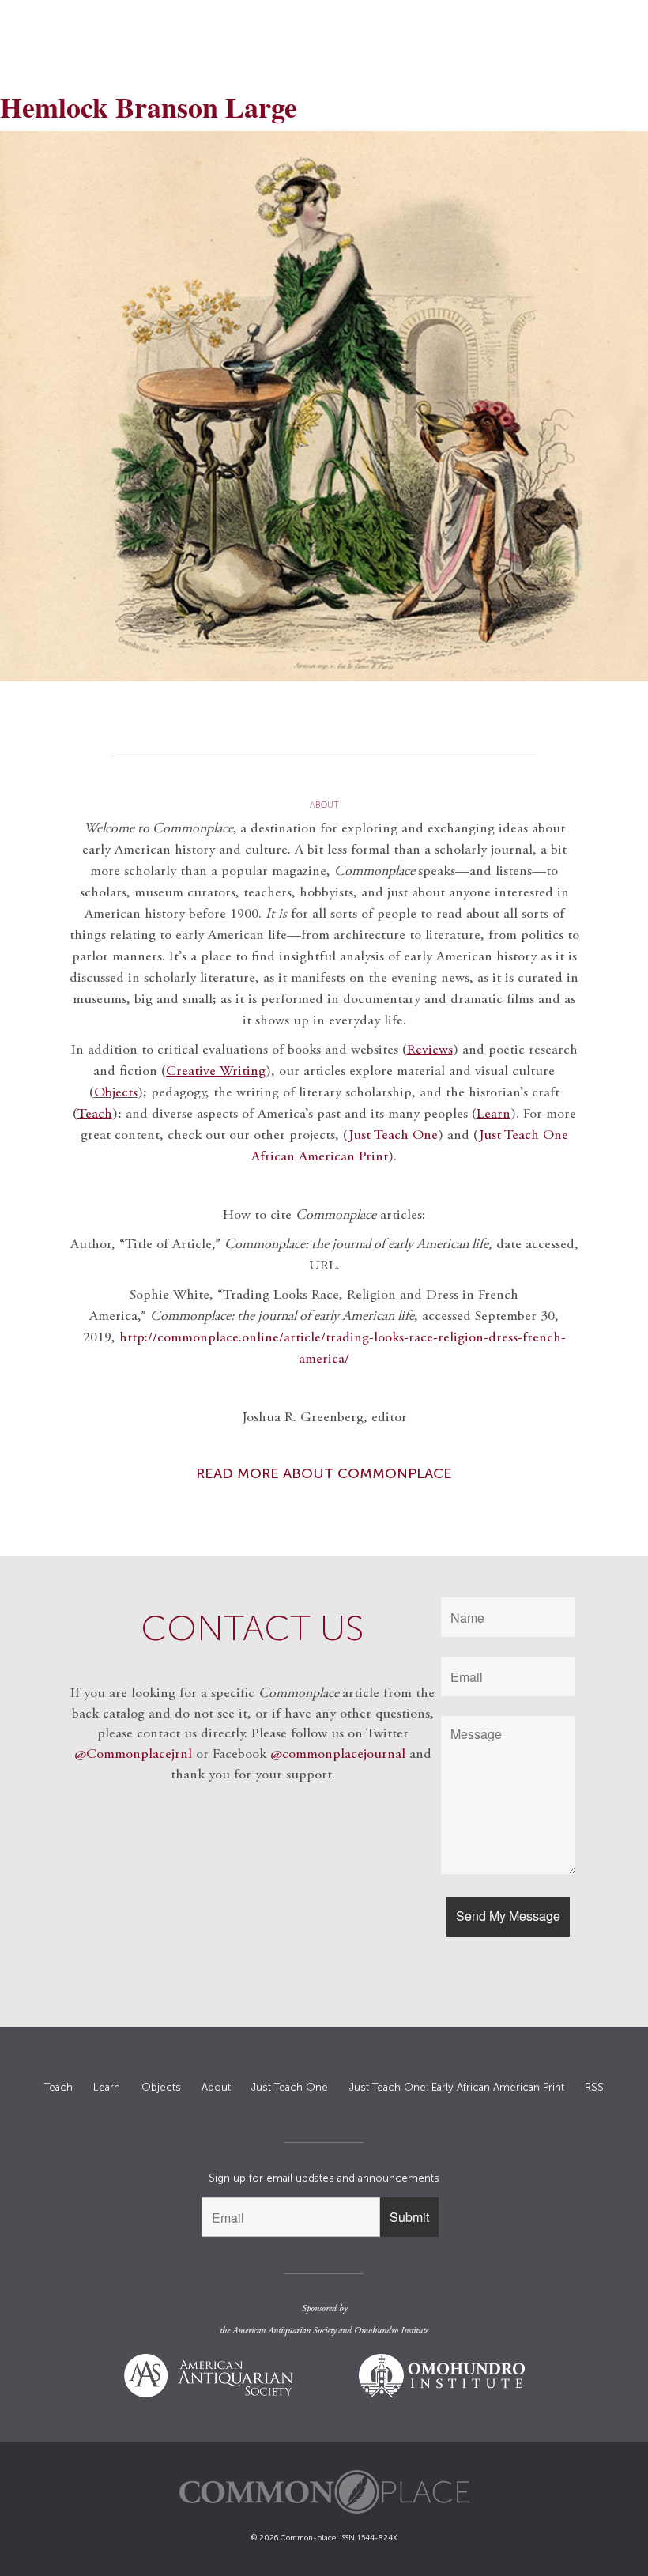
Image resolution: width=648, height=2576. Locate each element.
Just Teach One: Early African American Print (457, 2087)
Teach (58, 2087)
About (216, 2087)
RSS (594, 2087)
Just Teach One (393, 1136)
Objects (116, 1093)
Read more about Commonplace (324, 1473)
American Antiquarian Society (284, 2331)
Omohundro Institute (391, 2331)
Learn (107, 2087)
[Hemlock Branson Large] (324, 406)
